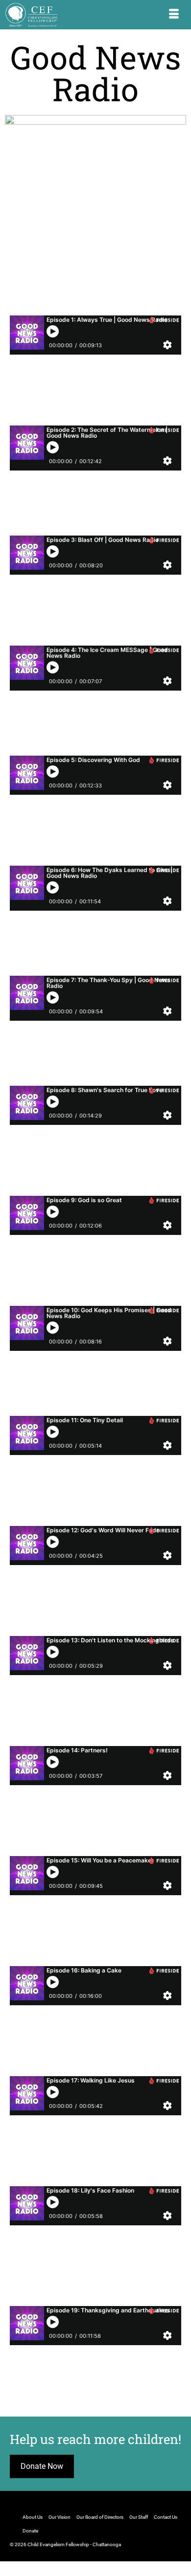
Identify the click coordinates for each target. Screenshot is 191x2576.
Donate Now (42, 2466)
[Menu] (174, 15)
